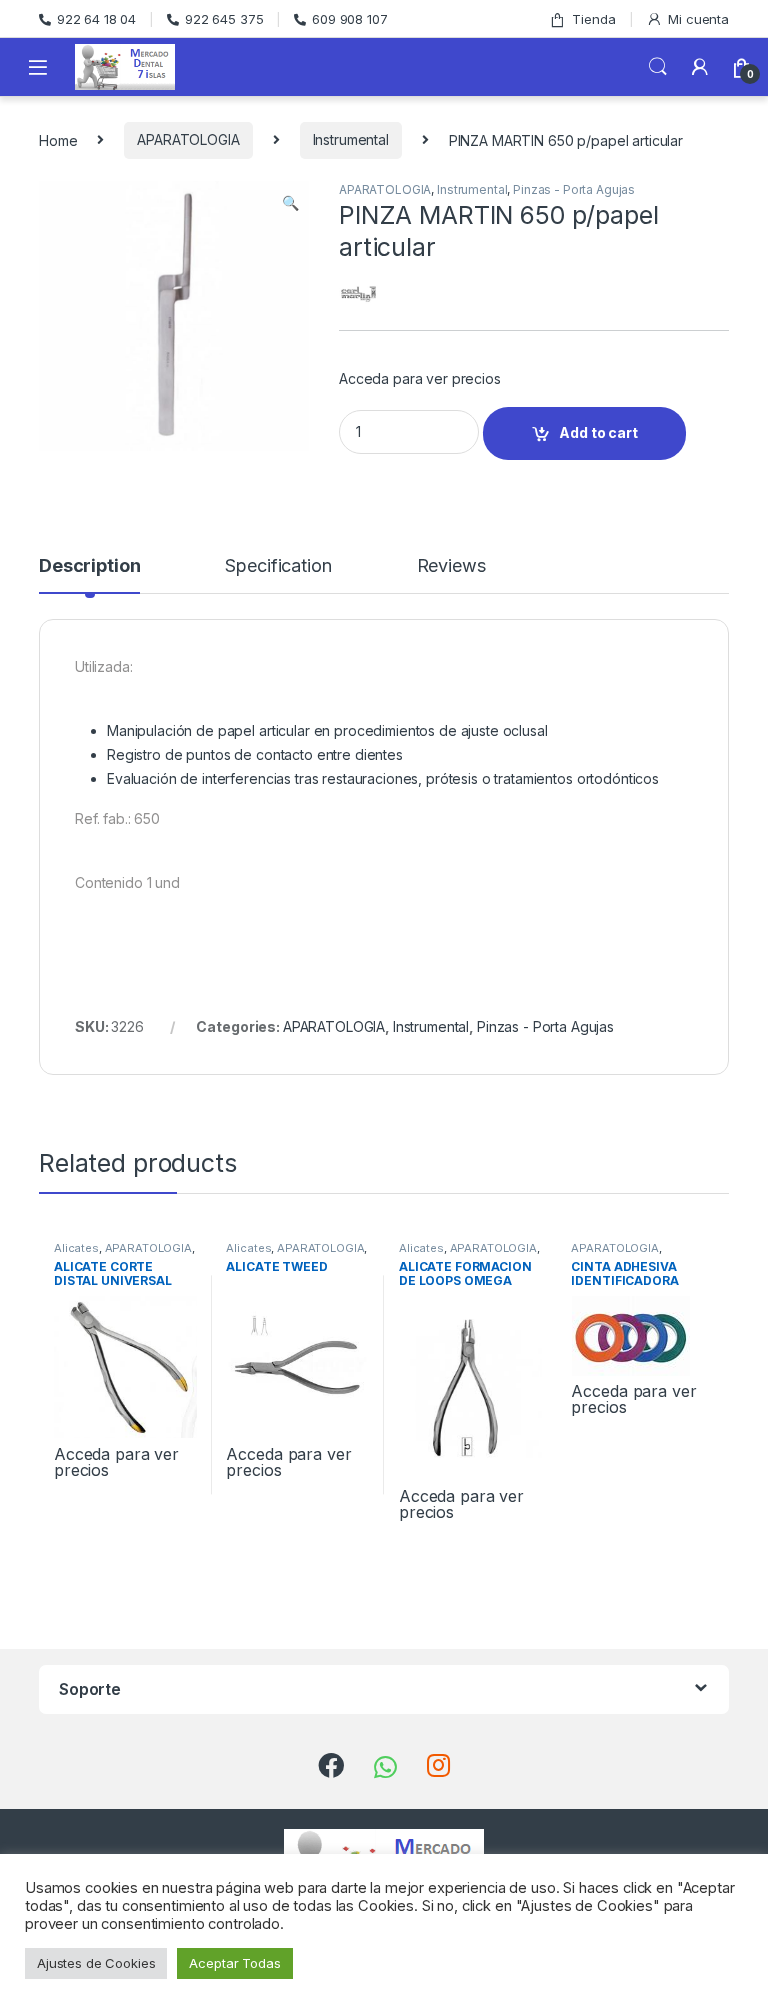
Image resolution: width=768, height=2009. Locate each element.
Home (58, 139)
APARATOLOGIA (188, 139)
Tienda (593, 19)
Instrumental (351, 139)
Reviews (451, 566)
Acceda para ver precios (420, 378)
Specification (278, 566)
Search (658, 67)
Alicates (76, 1248)
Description (89, 566)
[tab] (89, 575)
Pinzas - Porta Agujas (574, 189)
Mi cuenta (698, 19)
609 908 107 (349, 19)
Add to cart (598, 432)
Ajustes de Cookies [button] (96, 1963)
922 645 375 (224, 19)
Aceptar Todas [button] (234, 1963)
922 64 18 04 (96, 19)
